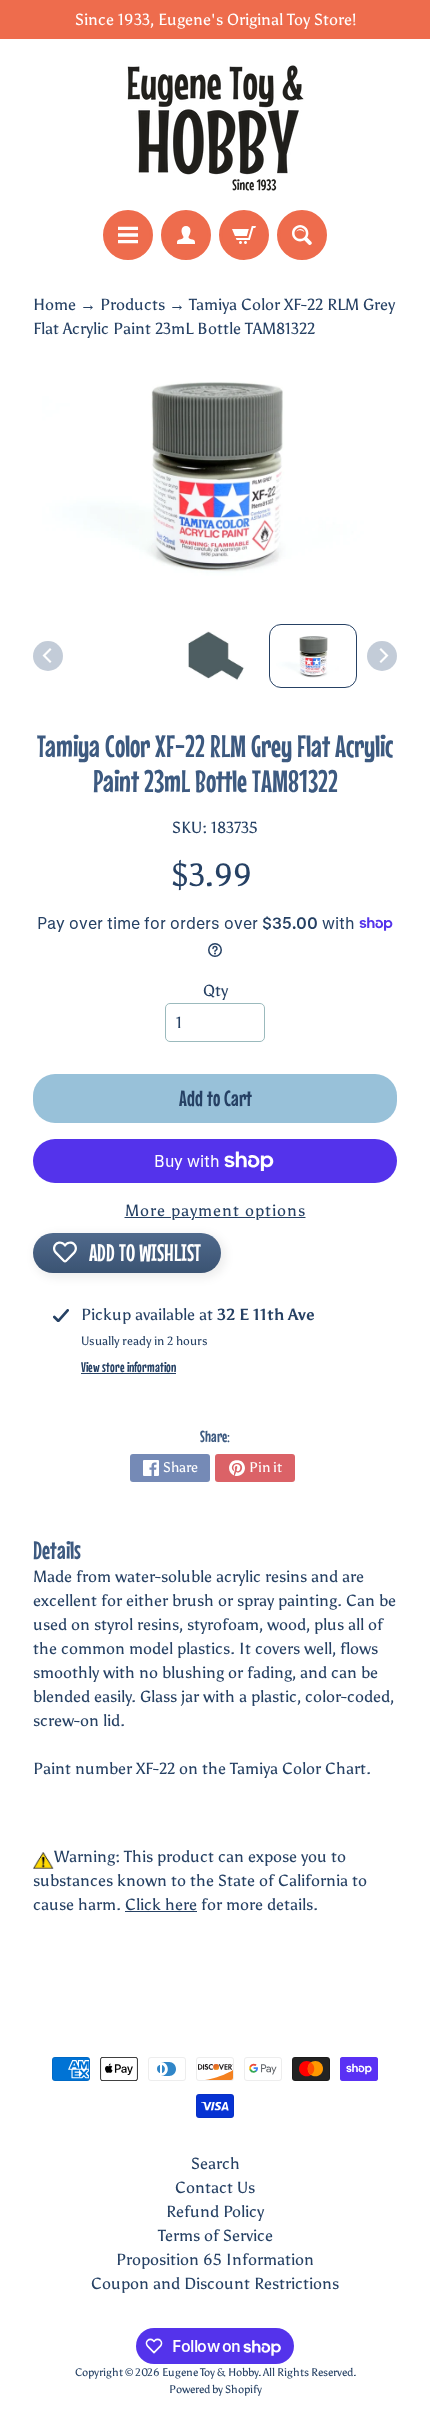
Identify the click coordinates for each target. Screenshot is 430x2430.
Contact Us (215, 2187)
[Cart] (244, 235)
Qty (215, 990)
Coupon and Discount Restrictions (215, 2283)
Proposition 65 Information (215, 2259)
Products (132, 304)
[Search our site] (302, 235)
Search (215, 2163)
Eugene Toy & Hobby (210, 2372)
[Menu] (128, 235)
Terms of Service (215, 2235)
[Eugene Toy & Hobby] (215, 124)
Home (54, 304)
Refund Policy (215, 2211)
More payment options (215, 1210)
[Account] (186, 235)
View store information (128, 1367)
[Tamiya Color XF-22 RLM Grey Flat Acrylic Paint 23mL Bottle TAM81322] (313, 655)
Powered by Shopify (215, 2389)
